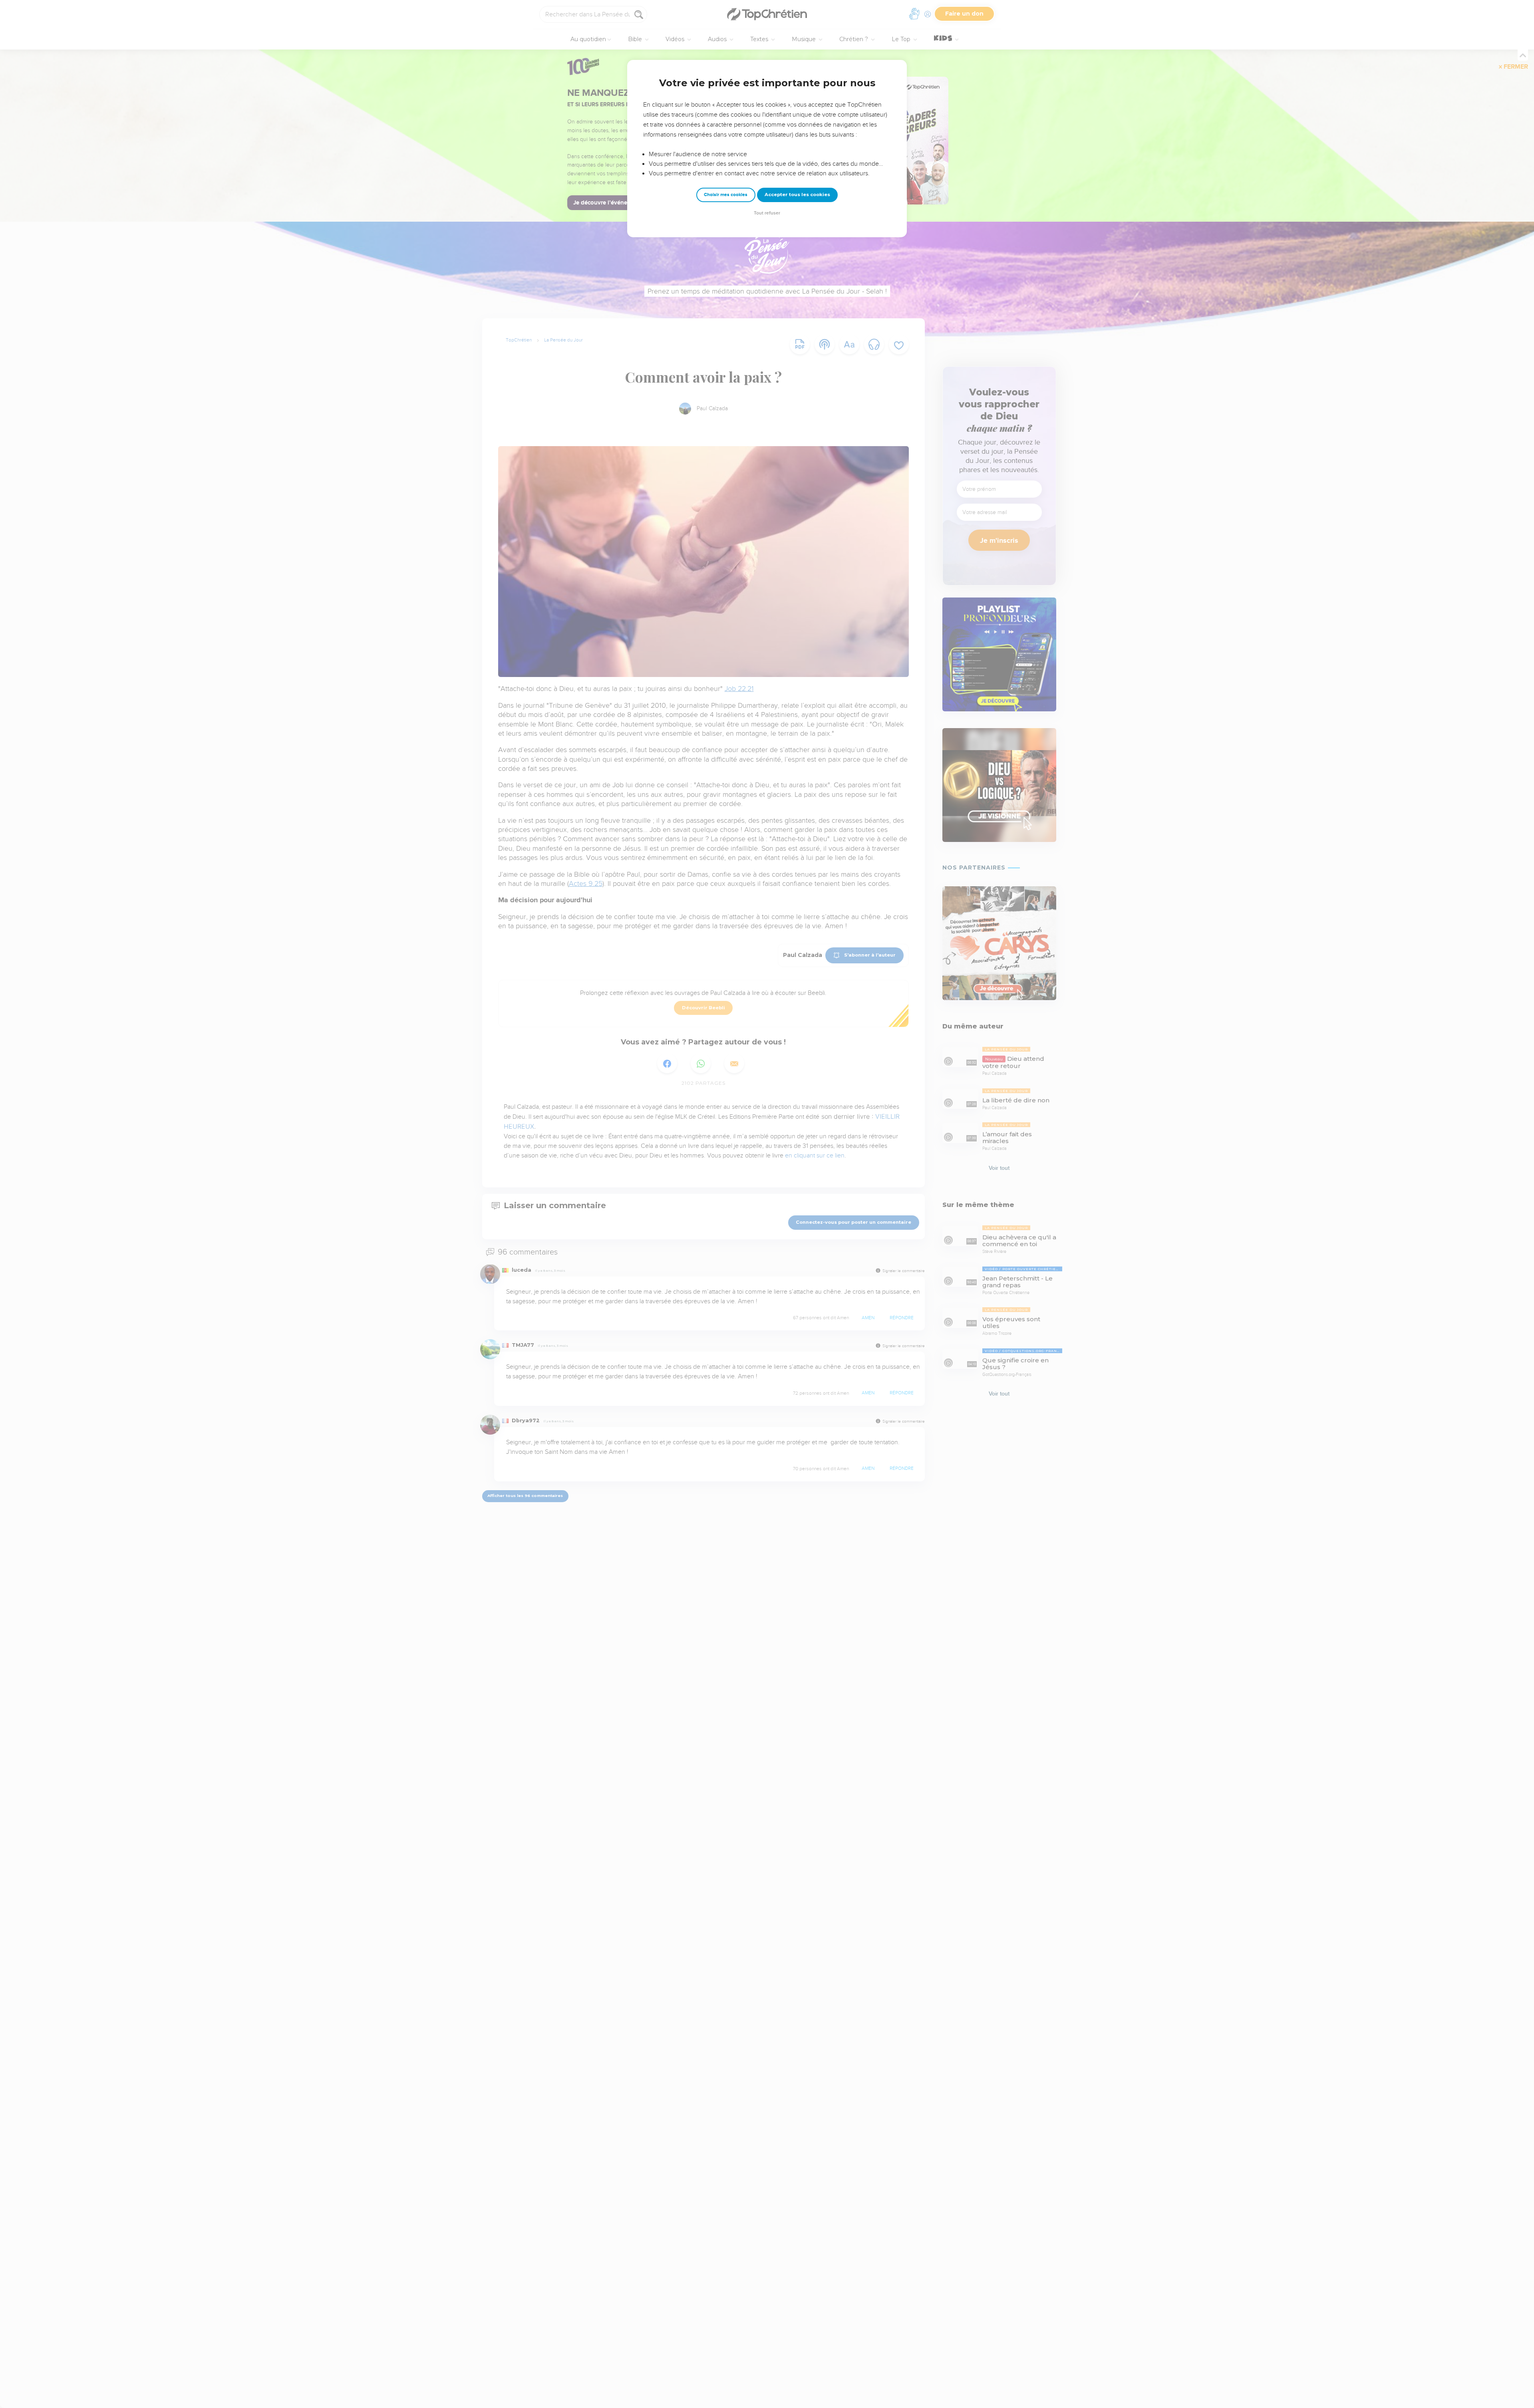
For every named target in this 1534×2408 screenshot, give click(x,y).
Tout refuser (767, 213)
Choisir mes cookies (726, 195)
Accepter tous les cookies (797, 195)
